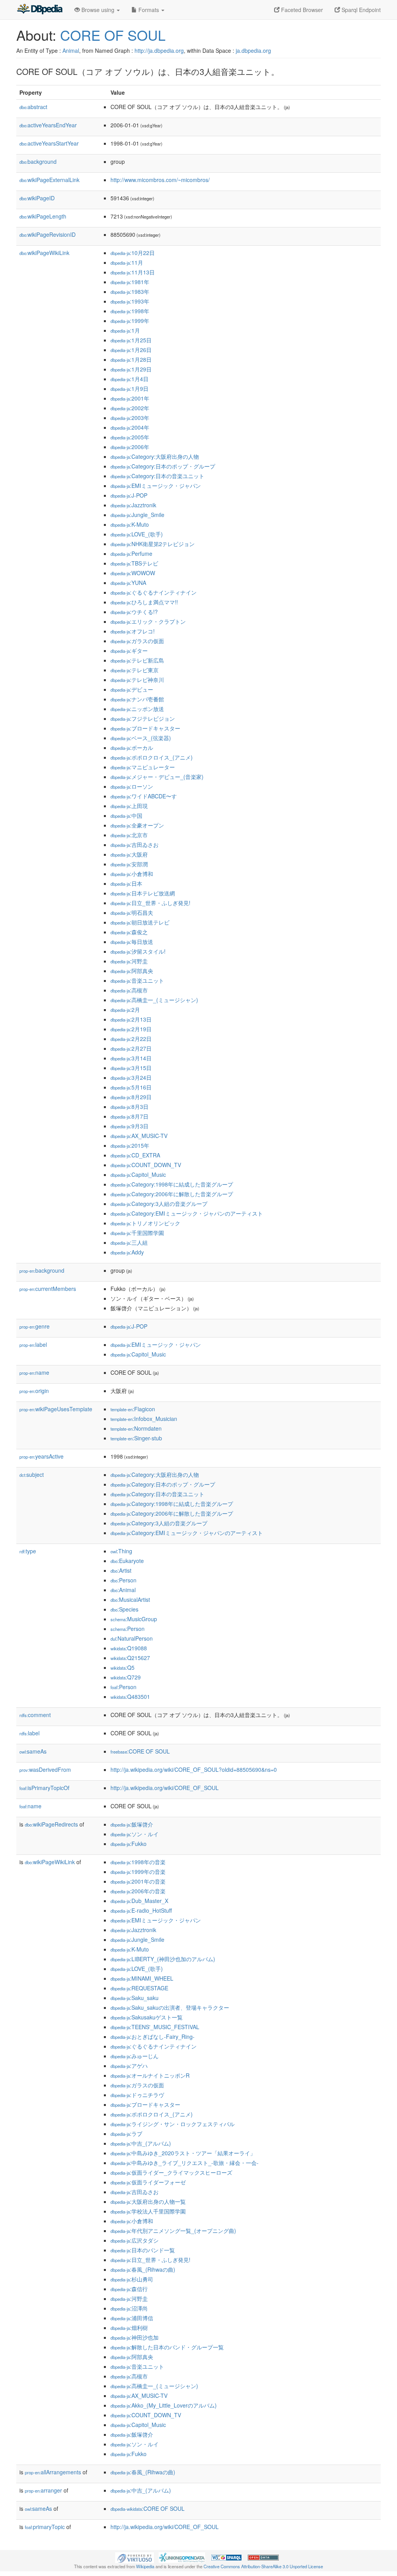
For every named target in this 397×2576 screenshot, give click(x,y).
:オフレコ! (133, 631)
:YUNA (128, 583)
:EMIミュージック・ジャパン (156, 486)
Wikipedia (145, 2566)
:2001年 (130, 398)
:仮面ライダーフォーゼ (148, 2182)
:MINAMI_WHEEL (142, 1978)
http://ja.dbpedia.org (159, 50)
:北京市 (129, 835)
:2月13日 (131, 1019)
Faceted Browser (301, 10)
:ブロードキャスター (145, 728)
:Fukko (129, 1844)
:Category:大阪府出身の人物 (155, 456)
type (28, 1551)
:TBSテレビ (134, 563)
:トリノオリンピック (145, 1223)
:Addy (127, 1252)
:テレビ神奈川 (137, 680)
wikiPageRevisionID (47, 234)
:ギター (129, 651)
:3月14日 (131, 1058)
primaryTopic (45, 2527)
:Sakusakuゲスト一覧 (147, 2017)
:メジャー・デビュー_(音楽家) (157, 777)
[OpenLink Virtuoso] (135, 2557)
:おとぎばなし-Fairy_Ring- (153, 2037)
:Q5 (123, 1667)
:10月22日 (133, 253)
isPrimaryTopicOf (44, 1788)
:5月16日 (131, 1087)
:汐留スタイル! (138, 951)
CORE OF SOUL (113, 35)
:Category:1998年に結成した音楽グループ (172, 1184)
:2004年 (130, 427)
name (34, 1372)
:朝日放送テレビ (140, 922)
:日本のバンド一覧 (143, 2250)
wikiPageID (37, 198)
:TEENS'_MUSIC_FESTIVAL (155, 2027)
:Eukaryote (127, 1561)
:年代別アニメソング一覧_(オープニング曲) (173, 2231)
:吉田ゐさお (135, 845)
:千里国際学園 (137, 1233)
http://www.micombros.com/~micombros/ (160, 180)
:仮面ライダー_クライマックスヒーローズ (171, 2172)
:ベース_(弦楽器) (141, 738)
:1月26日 (131, 350)
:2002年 (130, 408)
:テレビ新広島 (137, 660)
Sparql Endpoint (360, 10)
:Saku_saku (135, 1998)
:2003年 (130, 418)
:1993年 (130, 301)
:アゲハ (129, 2066)
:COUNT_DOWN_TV (146, 1165)
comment (35, 1715)
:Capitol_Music (138, 1174)
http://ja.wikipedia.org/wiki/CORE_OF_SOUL (165, 1788)
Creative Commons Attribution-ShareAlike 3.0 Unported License (263, 2566)
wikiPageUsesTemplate (56, 1409)
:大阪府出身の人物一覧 (148, 2201)
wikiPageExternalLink (49, 180)
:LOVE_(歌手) (137, 534)
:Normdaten (136, 1428)
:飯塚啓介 (132, 1824)
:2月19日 (131, 1029)
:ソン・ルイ (135, 1834)
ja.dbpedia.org (253, 50)
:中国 (126, 815)
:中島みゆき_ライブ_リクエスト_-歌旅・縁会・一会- (185, 2163)
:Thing (121, 1551)
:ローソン (132, 786)
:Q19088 (129, 1648)
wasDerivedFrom (45, 1769)
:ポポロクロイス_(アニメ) (152, 757)
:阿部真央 (132, 971)
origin (34, 1391)
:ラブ (126, 2134)
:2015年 (130, 1145)
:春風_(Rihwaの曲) (143, 2269)
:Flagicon (133, 1409)
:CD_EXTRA (135, 1155)
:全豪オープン (137, 825)
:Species (124, 1609)
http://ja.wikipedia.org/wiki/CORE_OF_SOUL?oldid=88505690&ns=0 (194, 1769)
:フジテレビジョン (143, 718)
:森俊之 (129, 932)
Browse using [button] (98, 10)
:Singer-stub (136, 1438)
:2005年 (130, 437)
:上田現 (129, 806)
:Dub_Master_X (139, 1901)
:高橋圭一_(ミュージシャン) (154, 1000)
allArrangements (53, 2472)
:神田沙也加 (135, 2337)
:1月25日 (131, 340)
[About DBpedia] (40, 10)
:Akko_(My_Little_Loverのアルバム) (164, 2405)
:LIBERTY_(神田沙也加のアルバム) (163, 1959)
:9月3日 (129, 1126)
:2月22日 (131, 1039)
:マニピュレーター (143, 767)
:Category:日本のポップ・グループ (163, 466)
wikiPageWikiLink (44, 253)
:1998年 (130, 311)
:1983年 (130, 291)
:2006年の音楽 (138, 1891)
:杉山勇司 (132, 2279)
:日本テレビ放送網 (143, 893)
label (33, 1344)
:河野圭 (129, 961)
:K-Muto (130, 524)
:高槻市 (129, 990)
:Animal (123, 1590)
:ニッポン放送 (137, 709)
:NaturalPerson (132, 1638)
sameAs (33, 1751)
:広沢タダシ (135, 2240)
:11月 (127, 262)
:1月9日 (129, 389)
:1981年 (130, 282)
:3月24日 (131, 1077)
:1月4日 (129, 379)
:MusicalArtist (130, 1599)
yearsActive (41, 1456)
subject (32, 1474)
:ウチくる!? (134, 612)
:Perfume (131, 553)
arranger (43, 2490)
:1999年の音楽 (138, 1872)
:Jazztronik (133, 505)
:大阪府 (129, 854)
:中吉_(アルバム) (141, 2143)
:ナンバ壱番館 (137, 699)
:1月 (125, 330)
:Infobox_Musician (144, 1419)
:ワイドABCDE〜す (144, 796)
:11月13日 (133, 272)
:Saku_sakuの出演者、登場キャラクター (170, 2007)
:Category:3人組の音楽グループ (159, 1204)
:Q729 (126, 1677)
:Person (123, 1580)
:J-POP (129, 495)
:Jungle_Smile (137, 515)
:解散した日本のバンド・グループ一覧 (167, 2347)
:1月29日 (131, 369)
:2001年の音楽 (138, 1881)
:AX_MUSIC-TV (139, 1136)
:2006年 (130, 447)
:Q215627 (130, 1658)
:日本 (126, 883)
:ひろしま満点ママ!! (144, 602)
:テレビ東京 (135, 670)
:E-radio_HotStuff (141, 1910)
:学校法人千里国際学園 (148, 2211)
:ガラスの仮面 (137, 641)
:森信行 (129, 2289)
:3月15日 (131, 1068)
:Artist (121, 1570)
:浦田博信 (132, 2318)
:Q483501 (130, 1697)
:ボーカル (132, 748)
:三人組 (129, 1242)
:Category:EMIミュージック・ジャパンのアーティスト (187, 1213)
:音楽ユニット (137, 980)
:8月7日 (129, 1116)
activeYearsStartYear (49, 143)
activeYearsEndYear (48, 125)
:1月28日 (131, 359)
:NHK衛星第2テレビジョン (153, 544)
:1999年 (130, 321)
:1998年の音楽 (138, 1862)
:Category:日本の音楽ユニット (157, 476)
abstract (33, 107)
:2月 (125, 1010)
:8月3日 (129, 1107)
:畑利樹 (129, 2328)
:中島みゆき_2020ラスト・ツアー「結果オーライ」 (183, 2153)
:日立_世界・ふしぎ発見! (150, 903)
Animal (71, 50)
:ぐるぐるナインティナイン (154, 592)
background (38, 161)
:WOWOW (133, 573)
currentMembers (48, 1289)
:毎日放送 (132, 942)
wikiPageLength (43, 216)
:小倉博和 (132, 874)
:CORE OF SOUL (140, 1751)
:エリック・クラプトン (148, 621)
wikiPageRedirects (51, 1824)
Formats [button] (149, 10)
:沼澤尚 (129, 2308)
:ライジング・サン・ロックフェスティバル (173, 2124)
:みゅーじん (135, 2056)
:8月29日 (131, 1097)
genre (35, 1326)
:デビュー (132, 689)
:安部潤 (129, 864)
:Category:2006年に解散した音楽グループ (172, 1194)
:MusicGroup (134, 1619)
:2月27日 (131, 1048)
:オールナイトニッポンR (150, 2075)
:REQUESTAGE (139, 1988)
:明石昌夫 (132, 912)
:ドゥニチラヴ (137, 2095)
